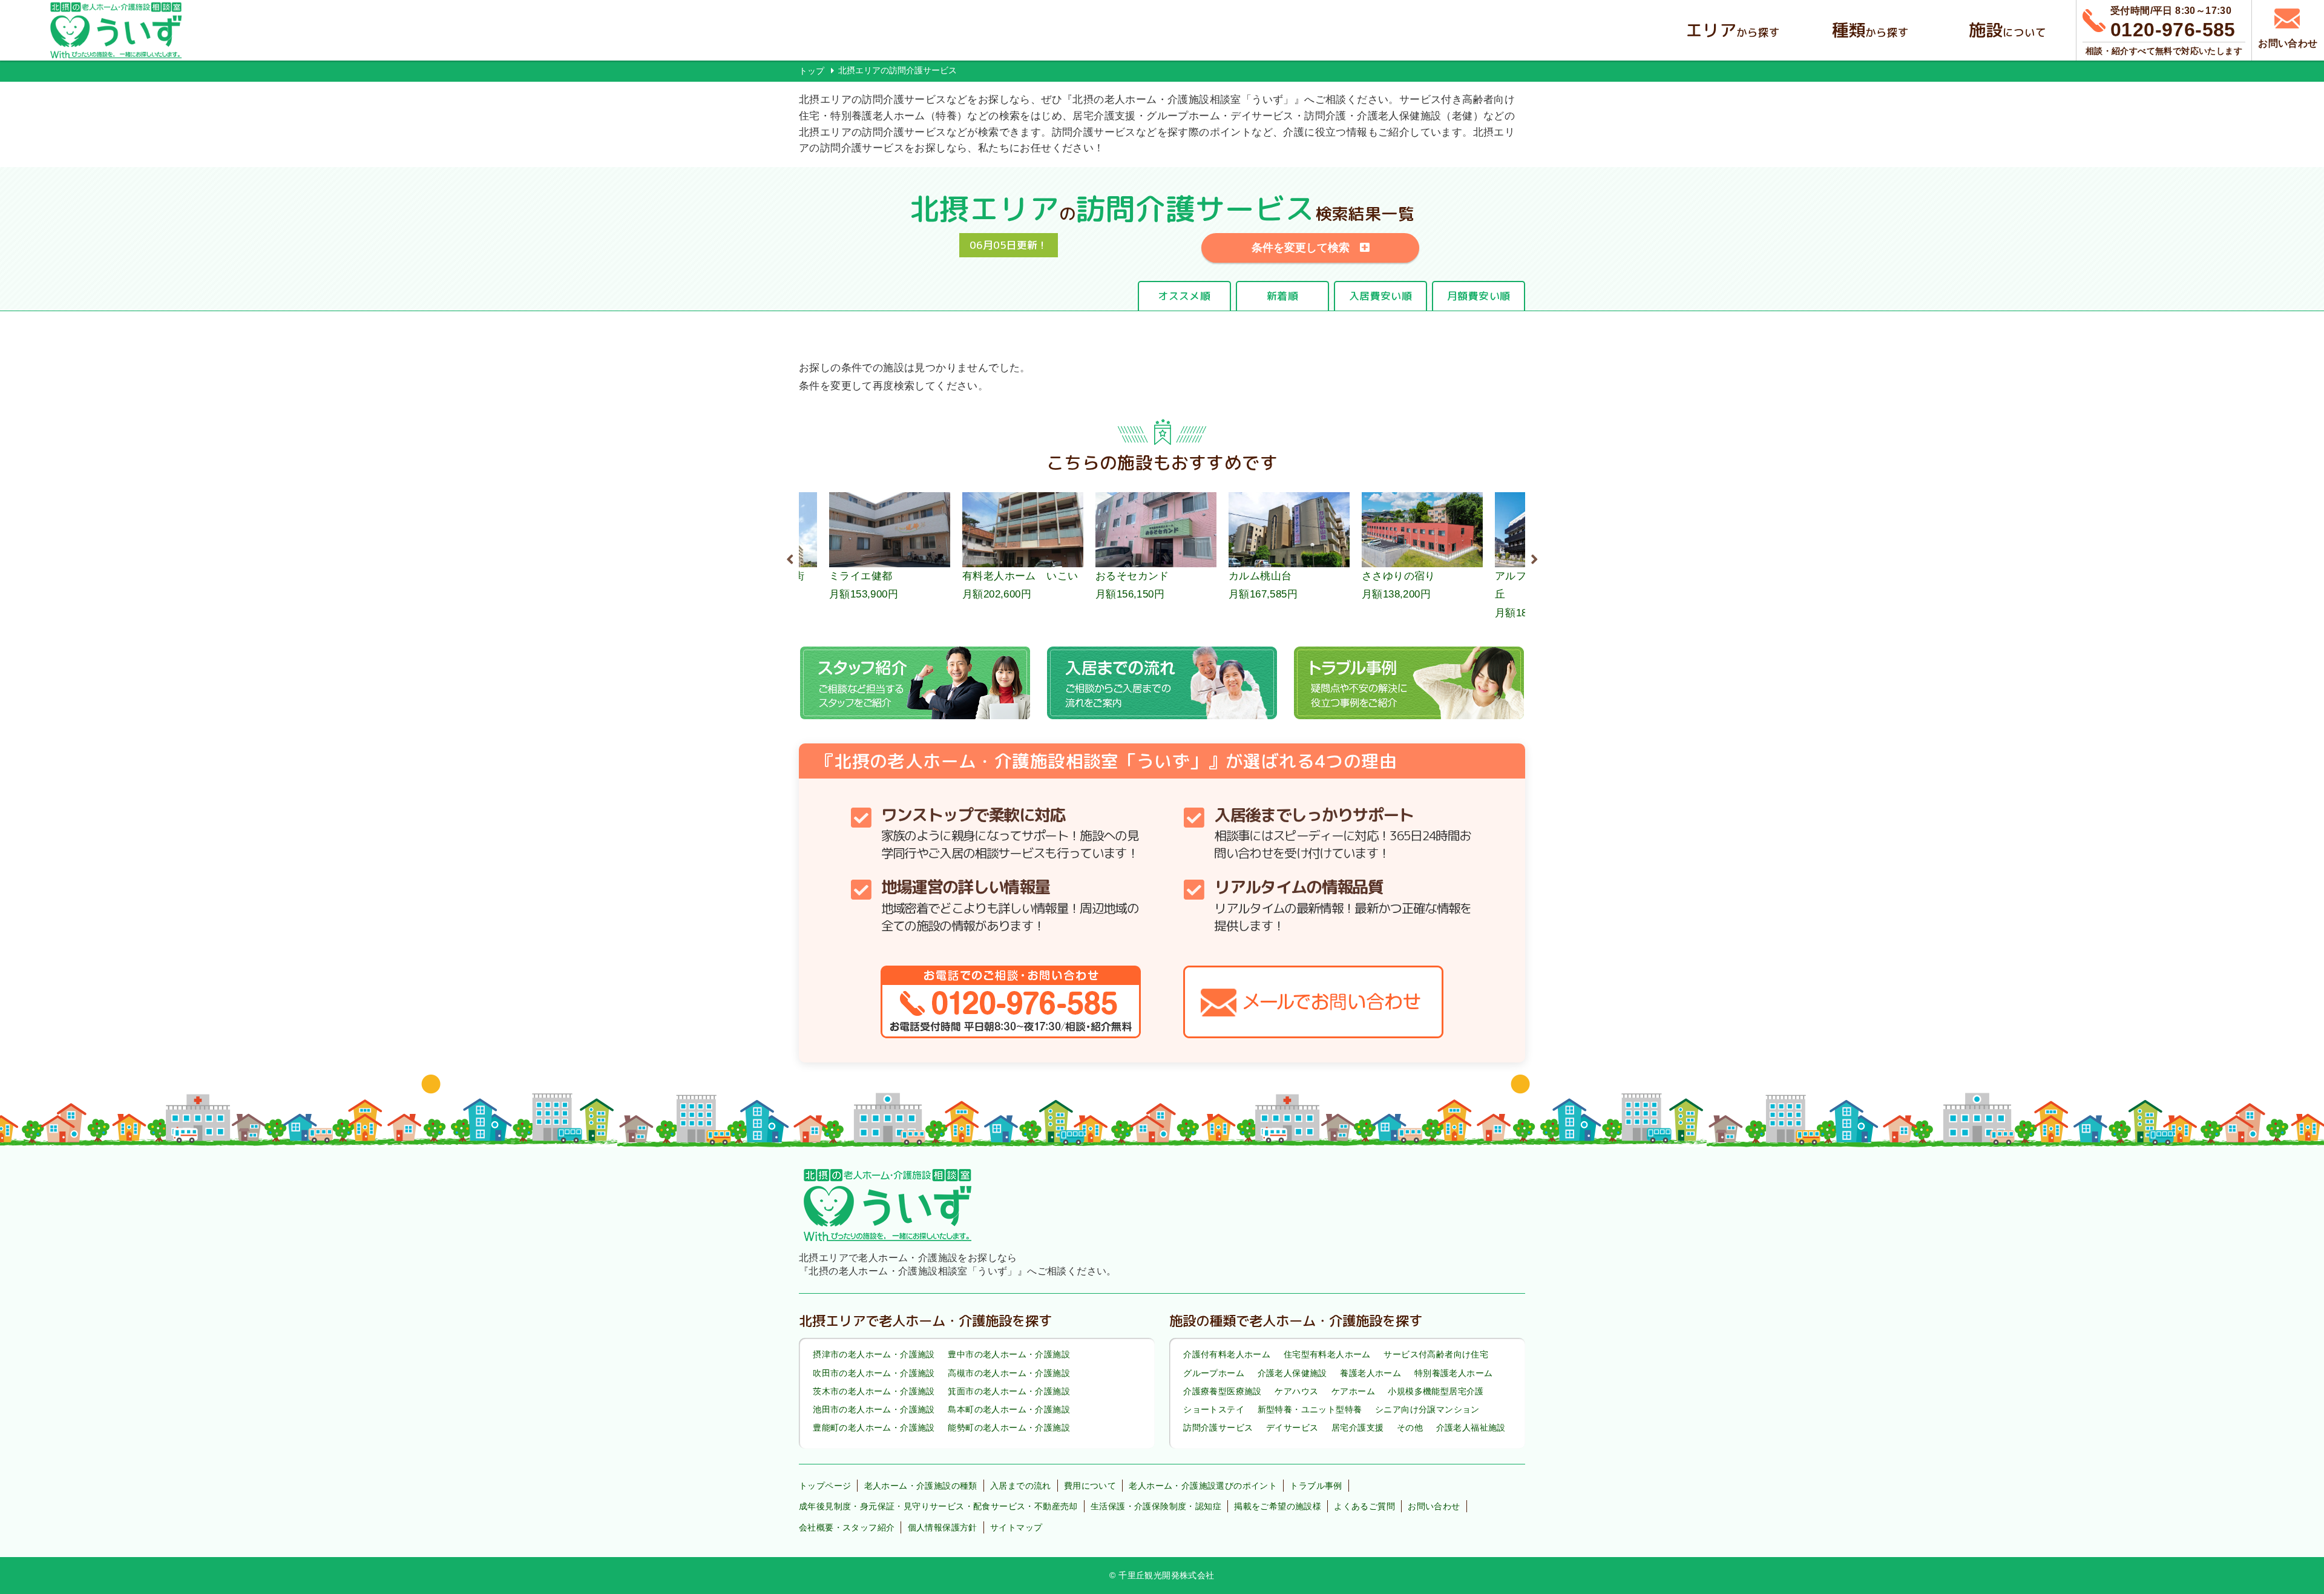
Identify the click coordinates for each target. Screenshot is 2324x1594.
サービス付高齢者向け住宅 (1436, 1355)
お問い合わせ (1434, 1506)
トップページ (825, 1486)
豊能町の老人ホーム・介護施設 (874, 1428)
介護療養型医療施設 (1223, 1391)
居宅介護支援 (1357, 1428)
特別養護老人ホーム (1454, 1373)
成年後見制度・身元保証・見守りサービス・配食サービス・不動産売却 (938, 1506)
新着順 (1282, 296)
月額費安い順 (1479, 296)
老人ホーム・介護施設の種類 (921, 1486)
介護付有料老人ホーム (1227, 1355)
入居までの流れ (1021, 1486)
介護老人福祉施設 (1471, 1428)
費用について (1090, 1486)
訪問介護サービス (1218, 1428)
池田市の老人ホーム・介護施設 (874, 1409)
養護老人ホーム (1370, 1373)
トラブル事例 (1316, 1486)
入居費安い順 (1380, 296)
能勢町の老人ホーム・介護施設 (1009, 1428)
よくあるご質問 (1364, 1506)
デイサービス (1292, 1428)
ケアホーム (1353, 1391)
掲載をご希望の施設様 (1278, 1506)
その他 (1410, 1428)
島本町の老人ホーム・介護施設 (1009, 1409)
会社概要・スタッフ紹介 (847, 1527)
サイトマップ (1016, 1527)
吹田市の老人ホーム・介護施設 (874, 1373)
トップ (812, 71)
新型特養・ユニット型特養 (1310, 1409)
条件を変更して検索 (1301, 248)
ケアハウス (1296, 1391)
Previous (790, 558)
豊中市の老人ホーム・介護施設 (1009, 1355)
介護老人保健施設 (1292, 1373)
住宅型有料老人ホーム (1327, 1355)
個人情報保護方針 (943, 1527)
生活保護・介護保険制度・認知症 (1156, 1506)
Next (1534, 558)
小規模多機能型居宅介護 (1436, 1391)
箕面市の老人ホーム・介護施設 (1009, 1391)
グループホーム (1214, 1373)
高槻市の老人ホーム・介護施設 (1009, 1373)
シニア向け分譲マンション (1427, 1409)
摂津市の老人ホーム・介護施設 (874, 1355)
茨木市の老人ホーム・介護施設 (874, 1391)
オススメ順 (1184, 296)
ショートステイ (1214, 1409)
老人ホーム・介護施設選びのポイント (1203, 1486)
